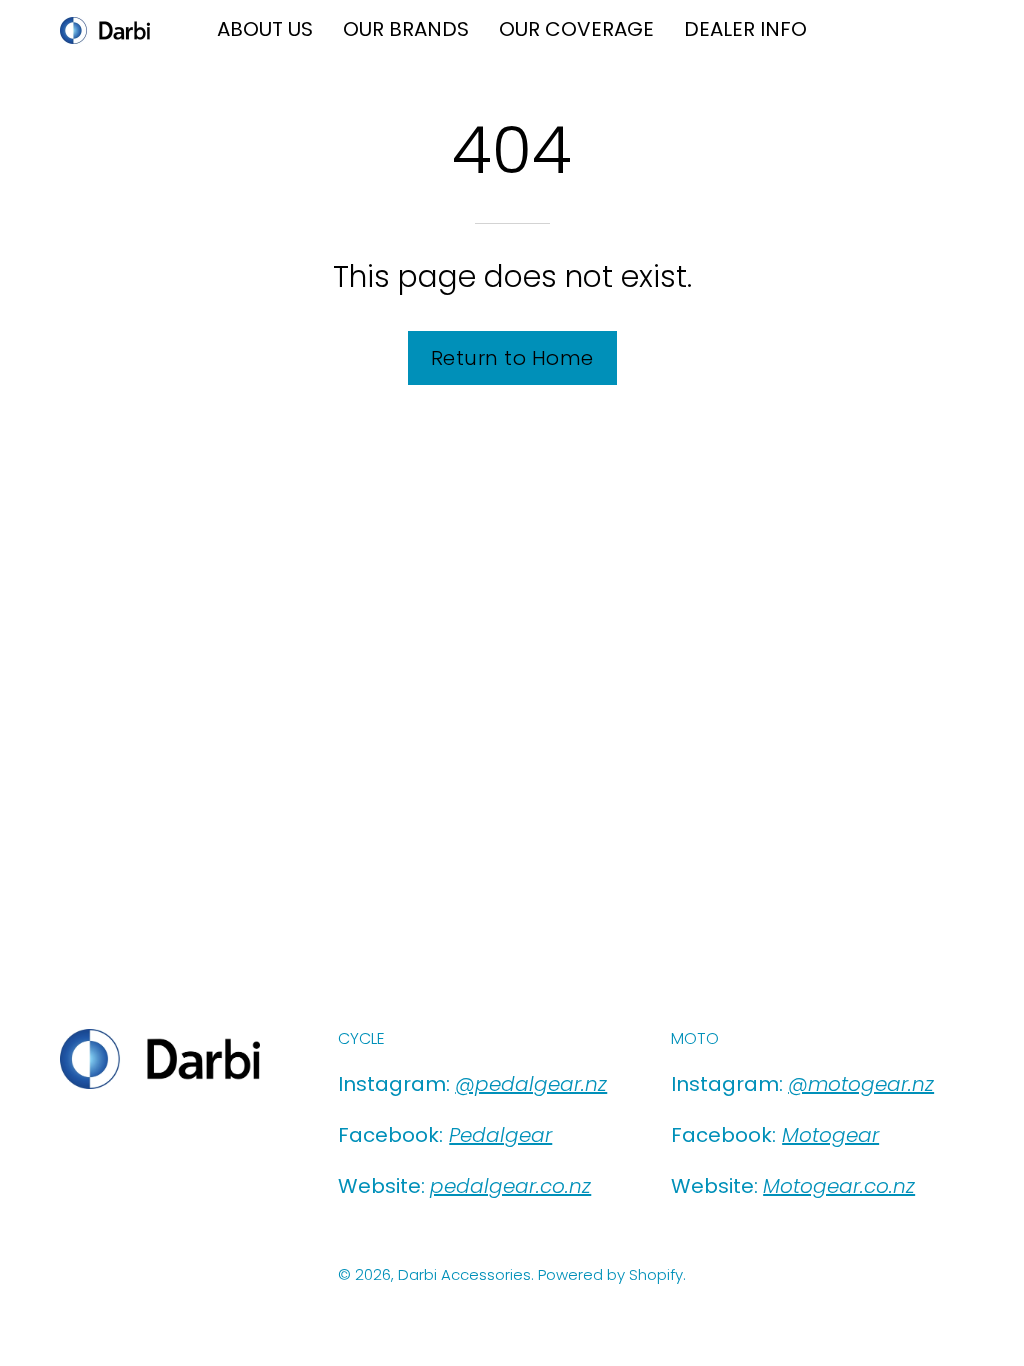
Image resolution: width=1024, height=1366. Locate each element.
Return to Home (512, 358)
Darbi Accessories (464, 1274)
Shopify (656, 1274)
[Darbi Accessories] (105, 30)
